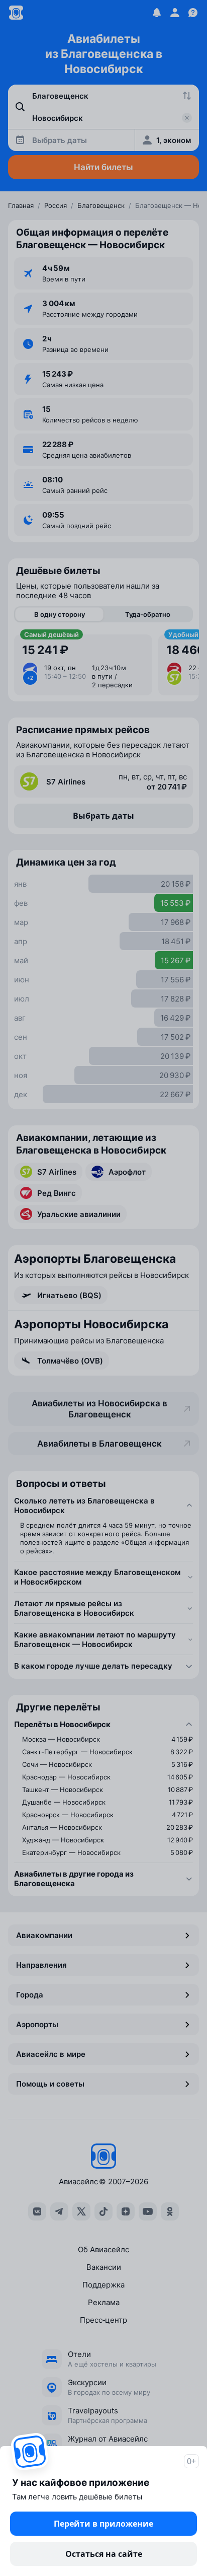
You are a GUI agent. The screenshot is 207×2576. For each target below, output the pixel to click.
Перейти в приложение (103, 2524)
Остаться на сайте (104, 2554)
